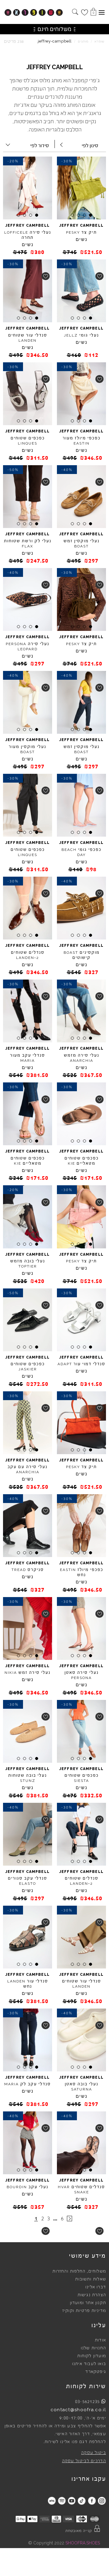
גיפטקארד (96, 2372)
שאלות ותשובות (91, 2279)
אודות (100, 2340)
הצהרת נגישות (92, 2295)
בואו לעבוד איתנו (89, 2364)
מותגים (83, 41)
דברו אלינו (96, 2287)
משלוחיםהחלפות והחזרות (79, 2271)
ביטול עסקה (94, 2453)
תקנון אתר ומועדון (88, 2303)
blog (52, 2501)
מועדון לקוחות (92, 2356)
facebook (92, 2501)
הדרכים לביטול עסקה (84, 2461)
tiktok (82, 2501)
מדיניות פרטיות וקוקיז (84, 2311)
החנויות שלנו (93, 2348)
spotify (62, 2501)
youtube (72, 2501)
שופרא (99, 41)
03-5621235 (88, 2402)
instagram (102, 2501)
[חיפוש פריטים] (75, 12)
